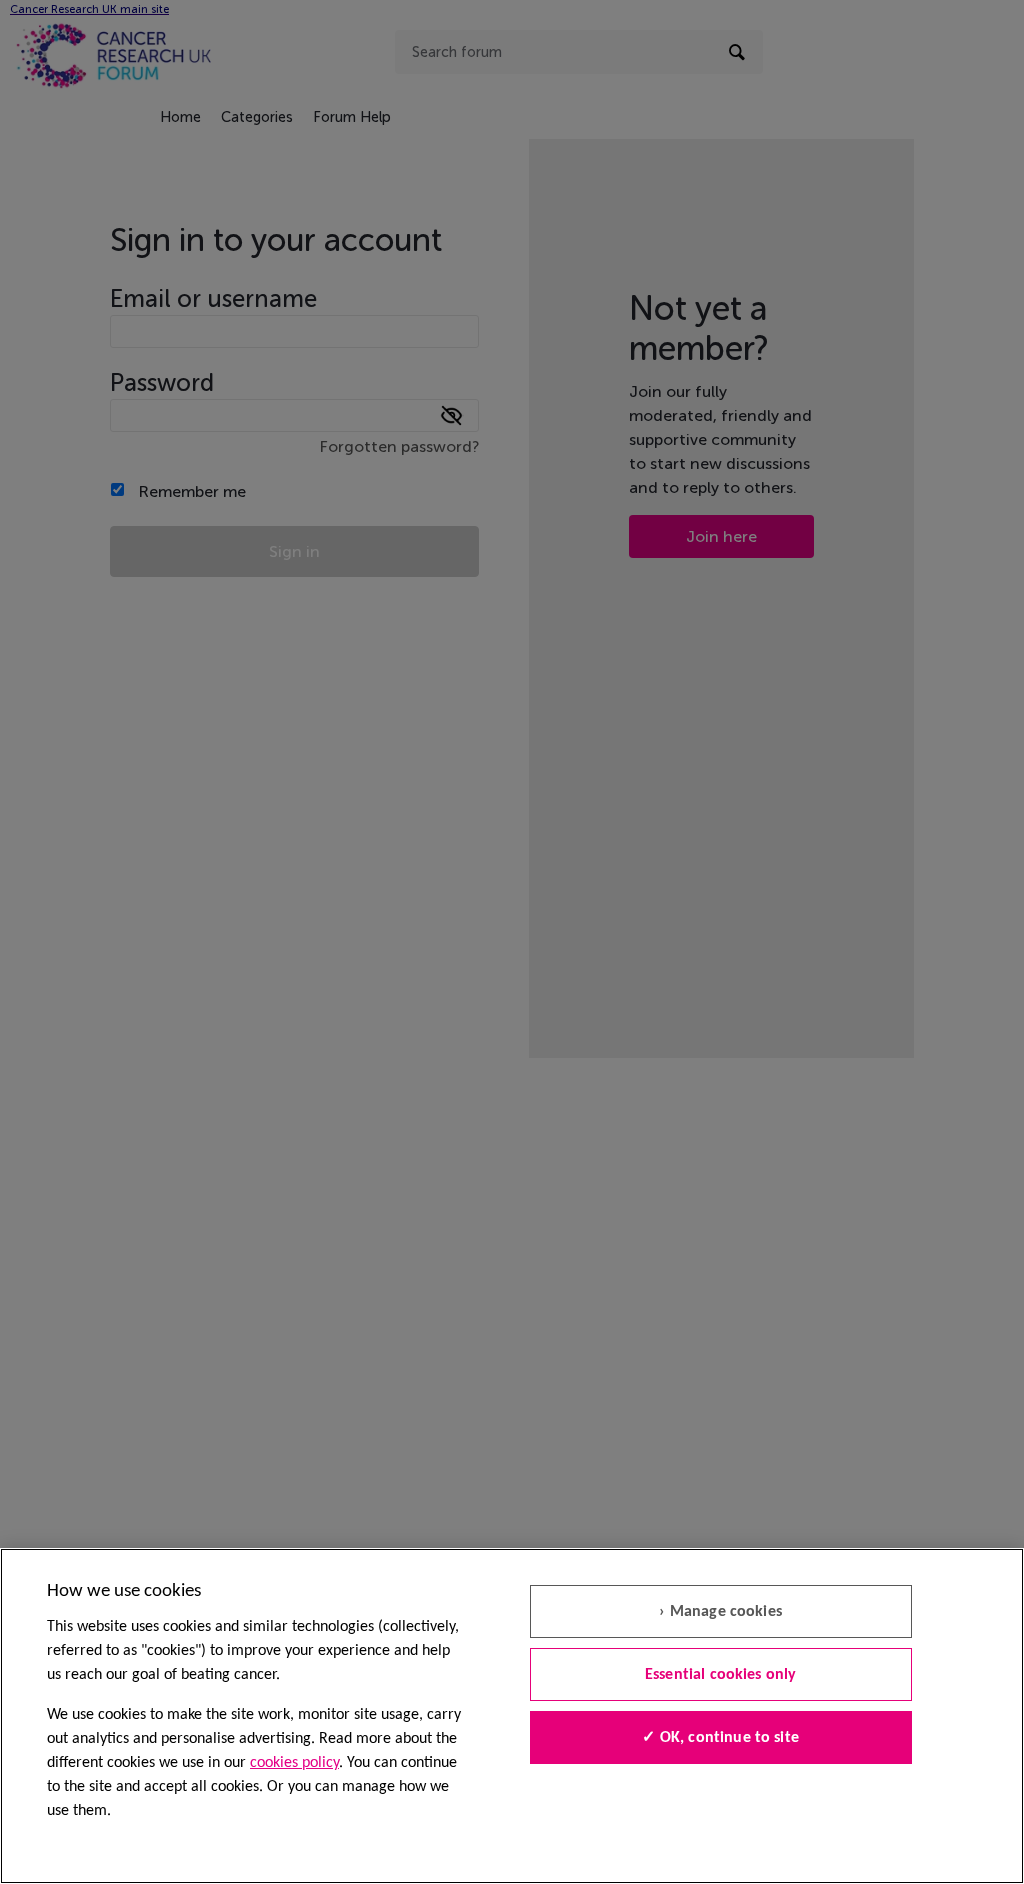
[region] (512, 1716)
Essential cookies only (721, 1675)
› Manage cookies (720, 1612)
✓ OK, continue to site (720, 1738)
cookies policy (294, 1763)
